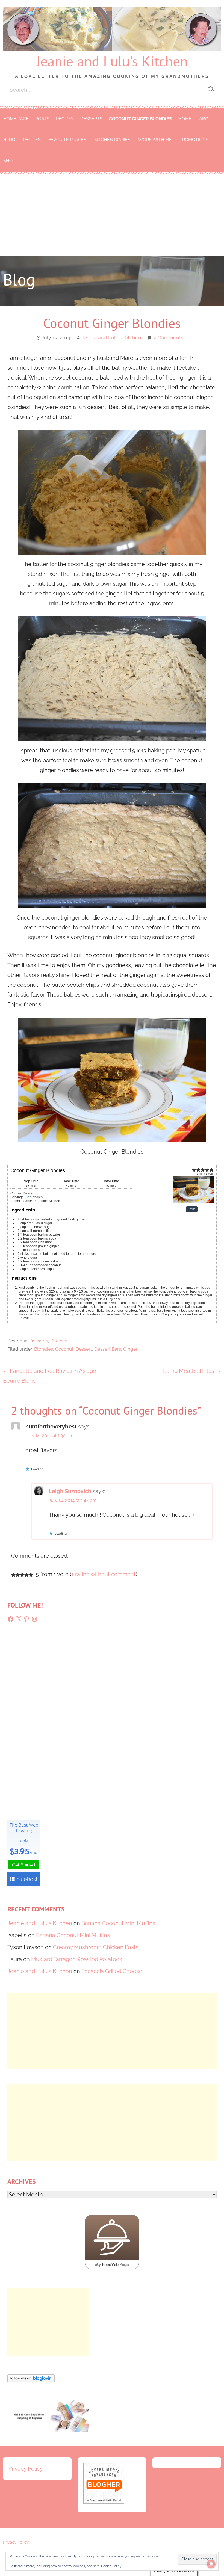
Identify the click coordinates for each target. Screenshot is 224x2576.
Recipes (65, 119)
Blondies (44, 1349)
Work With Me (155, 140)
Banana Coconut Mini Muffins (118, 1923)
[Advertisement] (112, 215)
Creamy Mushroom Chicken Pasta (96, 1947)
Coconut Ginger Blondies (140, 119)
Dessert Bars (108, 1349)
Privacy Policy (26, 2469)
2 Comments (169, 338)
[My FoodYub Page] (112, 2267)
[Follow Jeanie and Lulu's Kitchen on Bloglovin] (31, 2380)
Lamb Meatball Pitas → (192, 1371)
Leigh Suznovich (70, 1491)
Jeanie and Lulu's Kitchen (112, 61)
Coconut (64, 1349)
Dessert (84, 1349)
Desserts (91, 119)
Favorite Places (67, 140)
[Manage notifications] (211, 2564)
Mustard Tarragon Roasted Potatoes (77, 1959)
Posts (42, 119)
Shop (9, 161)
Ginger (130, 1349)
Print (192, 1209)
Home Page (16, 119)
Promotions (194, 140)
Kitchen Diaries (112, 140)
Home (185, 119)
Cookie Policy (111, 2566)
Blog (9, 140)
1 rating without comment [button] (104, 1574)
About (207, 119)
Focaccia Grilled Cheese (112, 1971)
